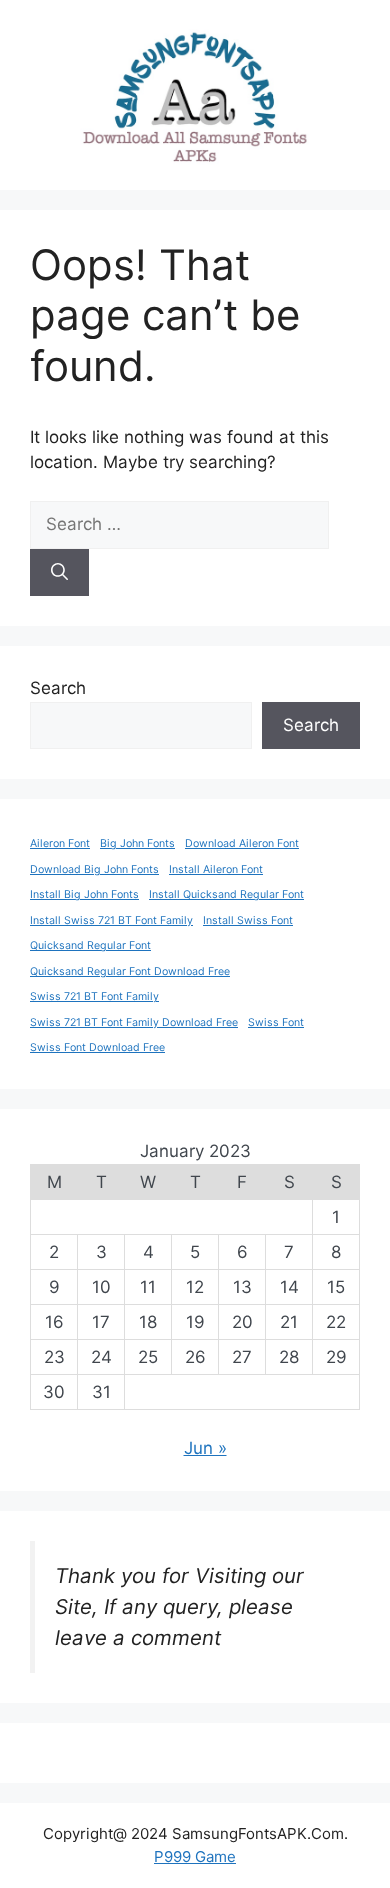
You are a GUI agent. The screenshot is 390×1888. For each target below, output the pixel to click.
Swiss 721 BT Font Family (94, 996)
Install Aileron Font (216, 869)
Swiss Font (276, 1022)
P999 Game (195, 1856)
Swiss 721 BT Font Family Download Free (134, 1022)
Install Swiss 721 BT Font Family (111, 920)
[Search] (59, 573)
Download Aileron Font (242, 843)
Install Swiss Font (248, 920)
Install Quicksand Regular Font (226, 894)
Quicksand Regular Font (90, 945)
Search (58, 688)
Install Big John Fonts (84, 894)
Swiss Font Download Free (97, 1047)
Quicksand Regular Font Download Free (130, 971)
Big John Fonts (137, 843)
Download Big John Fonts (94, 869)
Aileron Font (60, 843)
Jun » (205, 1448)
